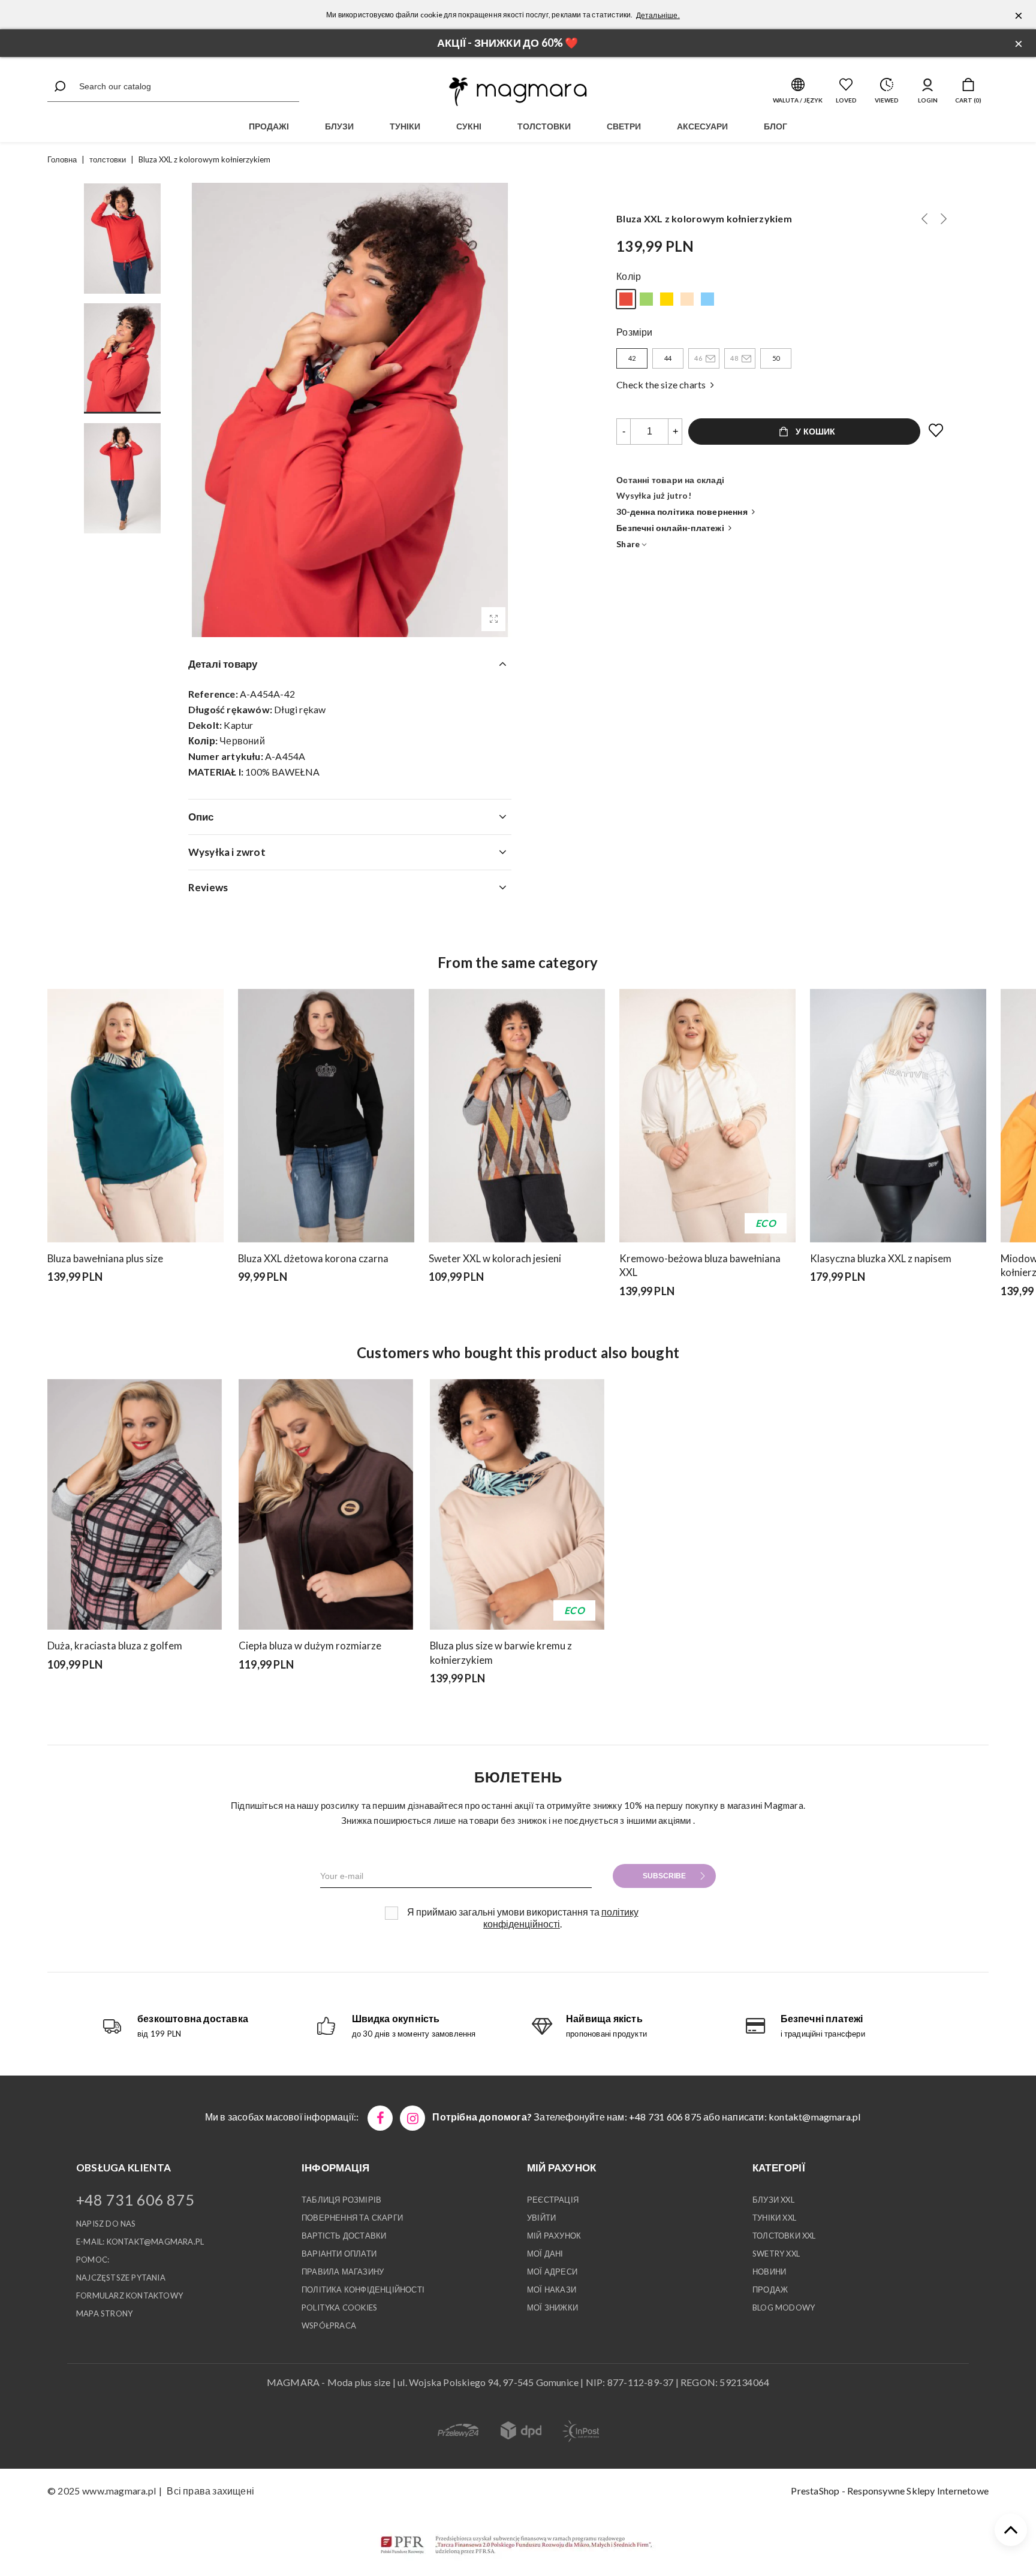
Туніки (405, 126)
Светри (624, 126)
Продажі (269, 126)
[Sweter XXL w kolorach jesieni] (517, 1116)
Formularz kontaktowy (129, 2296)
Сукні (469, 126)
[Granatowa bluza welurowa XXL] (275, 1696)
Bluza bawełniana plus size (105, 1258)
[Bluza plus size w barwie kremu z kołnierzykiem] (924, 219)
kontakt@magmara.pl (815, 2117)
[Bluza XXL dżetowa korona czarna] (326, 1116)
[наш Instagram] (412, 2118)
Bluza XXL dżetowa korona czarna (313, 1258)
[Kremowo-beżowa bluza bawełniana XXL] (707, 1116)
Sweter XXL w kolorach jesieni (495, 1258)
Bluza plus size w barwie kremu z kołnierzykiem (501, 1653)
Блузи (339, 126)
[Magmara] (518, 92)
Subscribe (664, 1876)
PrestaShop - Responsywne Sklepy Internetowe (890, 2491)
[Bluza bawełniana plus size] (707, 299)
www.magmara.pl (119, 2491)
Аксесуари (702, 126)
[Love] (936, 431)
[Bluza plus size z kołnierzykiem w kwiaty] (667, 299)
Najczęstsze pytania (121, 2278)
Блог (776, 126)
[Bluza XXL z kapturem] (646, 299)
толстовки (544, 126)
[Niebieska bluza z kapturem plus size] (259, 1696)
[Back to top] (1011, 2530)
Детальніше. (658, 15)
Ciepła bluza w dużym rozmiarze (310, 1646)
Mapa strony (104, 2313)
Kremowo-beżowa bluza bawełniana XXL (700, 1266)
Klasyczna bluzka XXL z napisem (881, 1258)
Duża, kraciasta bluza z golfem (115, 1646)
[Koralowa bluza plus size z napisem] (944, 219)
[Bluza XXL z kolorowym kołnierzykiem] (493, 619)
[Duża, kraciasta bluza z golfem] (135, 1504)
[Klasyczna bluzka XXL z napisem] (898, 1116)
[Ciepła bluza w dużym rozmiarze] (326, 1504)
